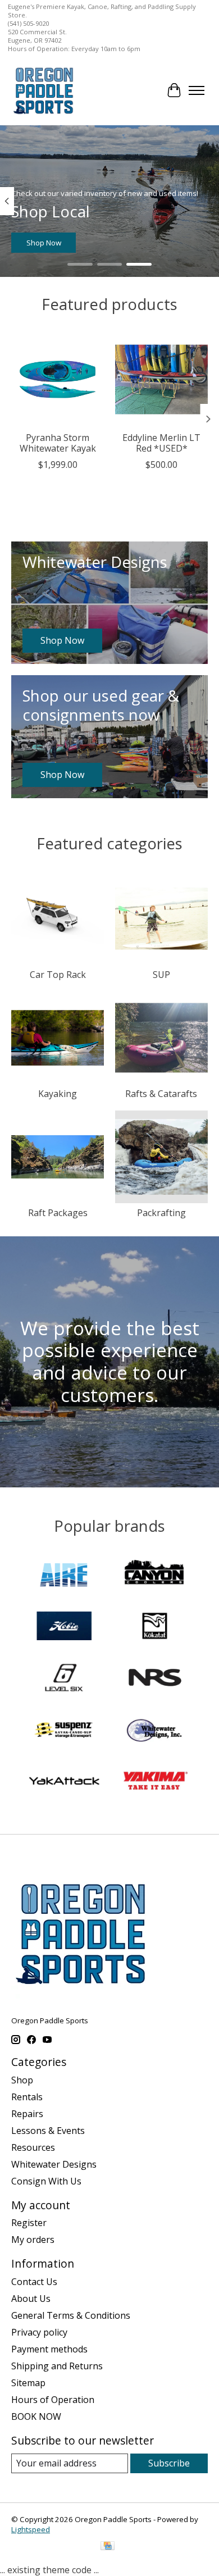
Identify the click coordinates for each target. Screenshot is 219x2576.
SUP (161, 975)
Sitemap (28, 2383)
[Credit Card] (108, 2547)
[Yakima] (155, 1782)
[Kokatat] (155, 1627)
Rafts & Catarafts (161, 1094)
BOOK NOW (36, 2416)
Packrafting (161, 1213)
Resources (33, 2147)
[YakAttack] (64, 1782)
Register (29, 2223)
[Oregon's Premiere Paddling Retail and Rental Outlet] (43, 90)
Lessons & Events (48, 2131)
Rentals (27, 2097)
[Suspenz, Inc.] (64, 1731)
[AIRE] (64, 1576)
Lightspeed (31, 2529)
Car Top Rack (58, 975)
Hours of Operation (53, 2400)
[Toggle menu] (197, 90)
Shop (22, 2080)
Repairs (27, 2114)
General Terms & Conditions (71, 2315)
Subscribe (169, 2463)
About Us (31, 2299)
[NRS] (155, 1679)
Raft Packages (58, 1213)
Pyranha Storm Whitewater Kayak (58, 443)
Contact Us (34, 2282)
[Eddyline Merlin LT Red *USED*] (161, 379)
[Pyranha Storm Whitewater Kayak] (58, 379)
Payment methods (49, 2349)
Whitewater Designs (54, 2164)
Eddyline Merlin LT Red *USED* (161, 443)
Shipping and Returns (57, 2366)
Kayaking (58, 1094)
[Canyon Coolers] (155, 1576)
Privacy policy (39, 2332)
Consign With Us (46, 2181)
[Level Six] (64, 1679)
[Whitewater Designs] (155, 1731)
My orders (33, 2240)
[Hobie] (64, 1627)
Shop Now (44, 243)
